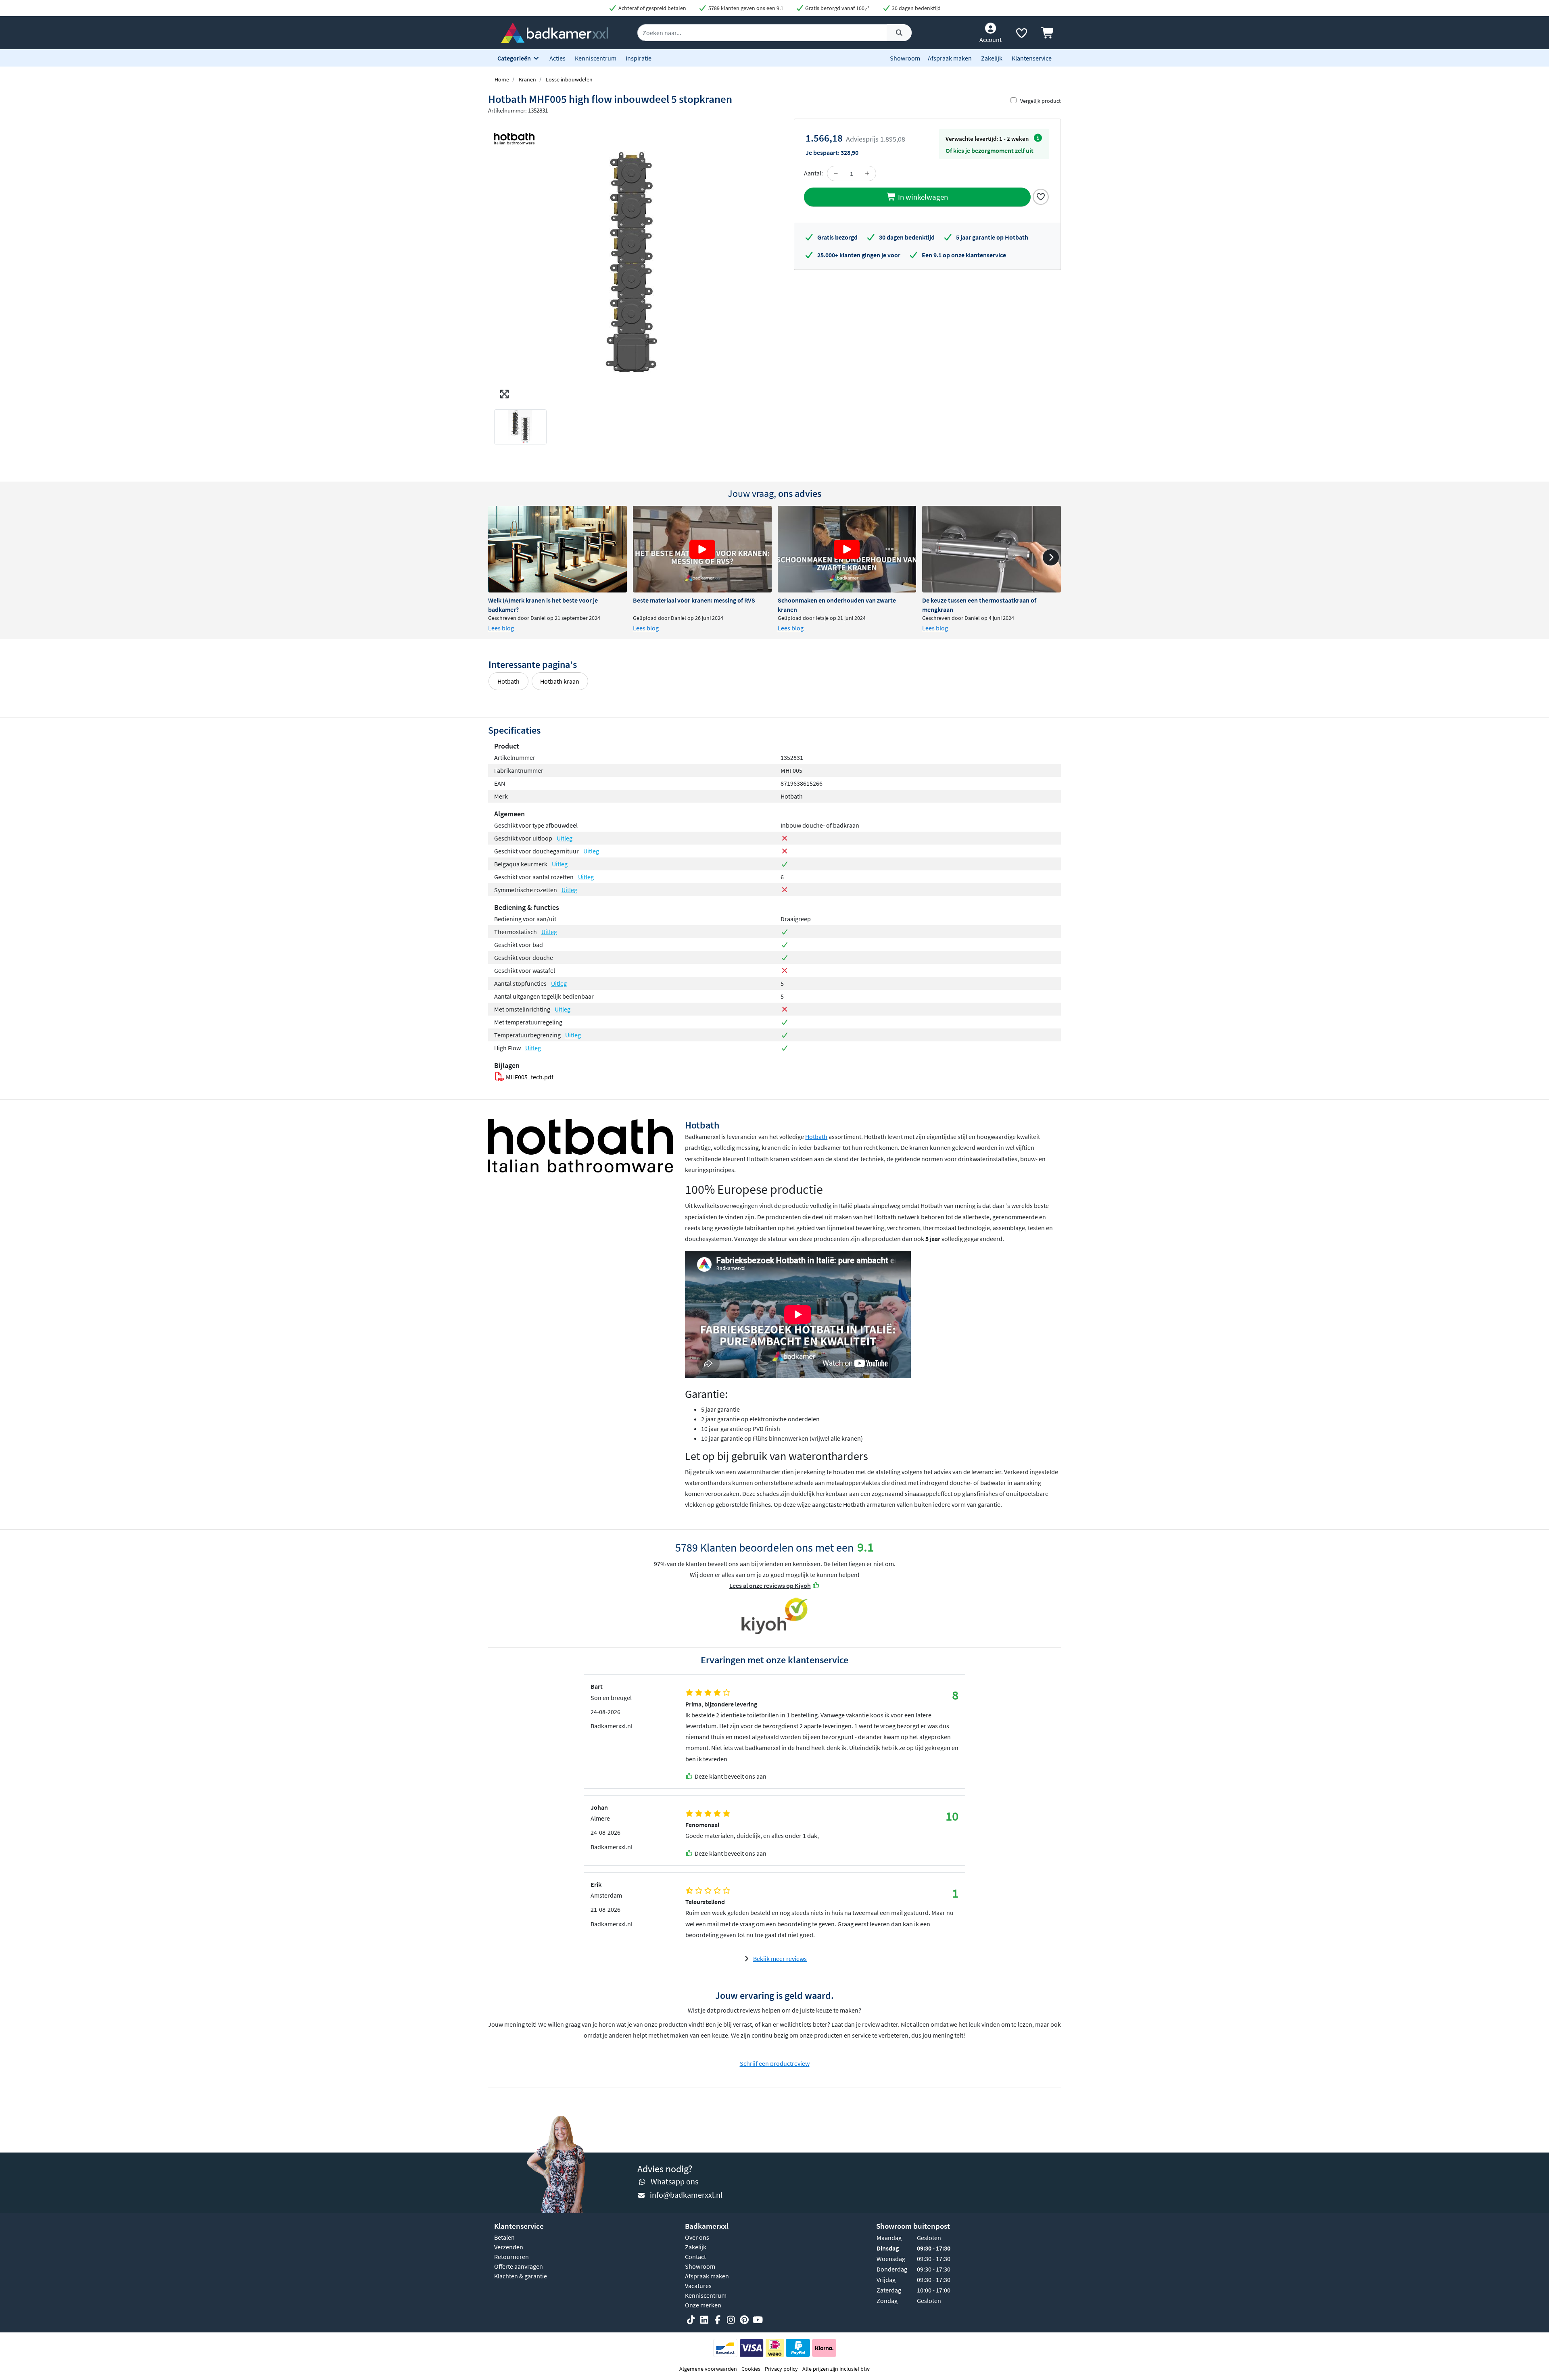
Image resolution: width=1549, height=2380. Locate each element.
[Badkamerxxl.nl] (555, 32)
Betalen (504, 2237)
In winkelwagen (922, 197)
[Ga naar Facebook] (718, 2320)
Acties (557, 58)
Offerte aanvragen (519, 2266)
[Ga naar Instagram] (731, 2320)
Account (991, 40)
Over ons (697, 2237)
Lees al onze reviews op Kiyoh (770, 1585)
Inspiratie (639, 58)
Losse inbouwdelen (569, 79)
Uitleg (565, 838)
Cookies (751, 2369)
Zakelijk (992, 58)
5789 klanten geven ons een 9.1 (745, 8)
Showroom (905, 58)
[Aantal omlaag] (836, 173)
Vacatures (698, 2286)
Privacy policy (781, 2369)
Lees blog (501, 628)
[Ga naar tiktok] (691, 2320)
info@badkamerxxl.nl (686, 2195)
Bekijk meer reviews (780, 1959)
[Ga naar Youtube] (758, 2320)
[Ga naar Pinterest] (744, 2320)
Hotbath (508, 681)
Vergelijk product (1041, 101)
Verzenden (509, 2247)
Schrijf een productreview (775, 2063)
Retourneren (511, 2257)
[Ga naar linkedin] (704, 2320)
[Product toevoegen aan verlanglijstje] (1041, 196)
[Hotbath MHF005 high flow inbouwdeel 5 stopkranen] (631, 261)
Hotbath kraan (560, 681)
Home (502, 79)
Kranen (527, 79)
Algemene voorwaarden (708, 2369)
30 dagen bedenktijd (916, 8)
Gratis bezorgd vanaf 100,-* (837, 8)
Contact (695, 2257)
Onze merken (703, 2305)
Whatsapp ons (674, 2181)
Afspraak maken (950, 58)
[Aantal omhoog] (867, 173)
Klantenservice (1032, 58)
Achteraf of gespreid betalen (652, 8)
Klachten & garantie (521, 2276)
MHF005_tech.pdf (529, 1077)
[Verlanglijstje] (1021, 35)
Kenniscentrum (596, 58)
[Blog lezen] (557, 549)
